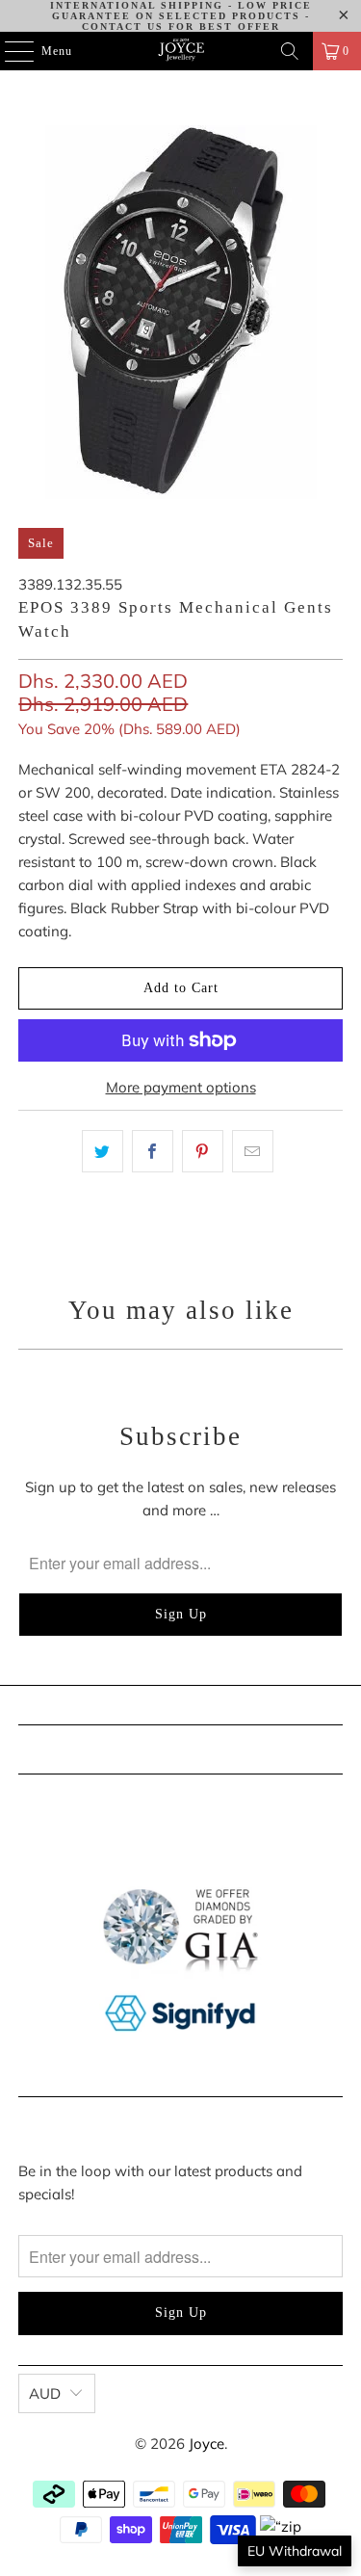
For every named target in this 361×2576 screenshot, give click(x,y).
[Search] (290, 51)
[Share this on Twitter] (103, 1151)
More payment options (181, 1087)
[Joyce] (181, 51)
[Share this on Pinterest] (203, 1151)
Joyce (206, 2444)
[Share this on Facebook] (153, 1151)
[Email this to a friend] (253, 1151)
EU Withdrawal (295, 2551)
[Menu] (9, 51)
